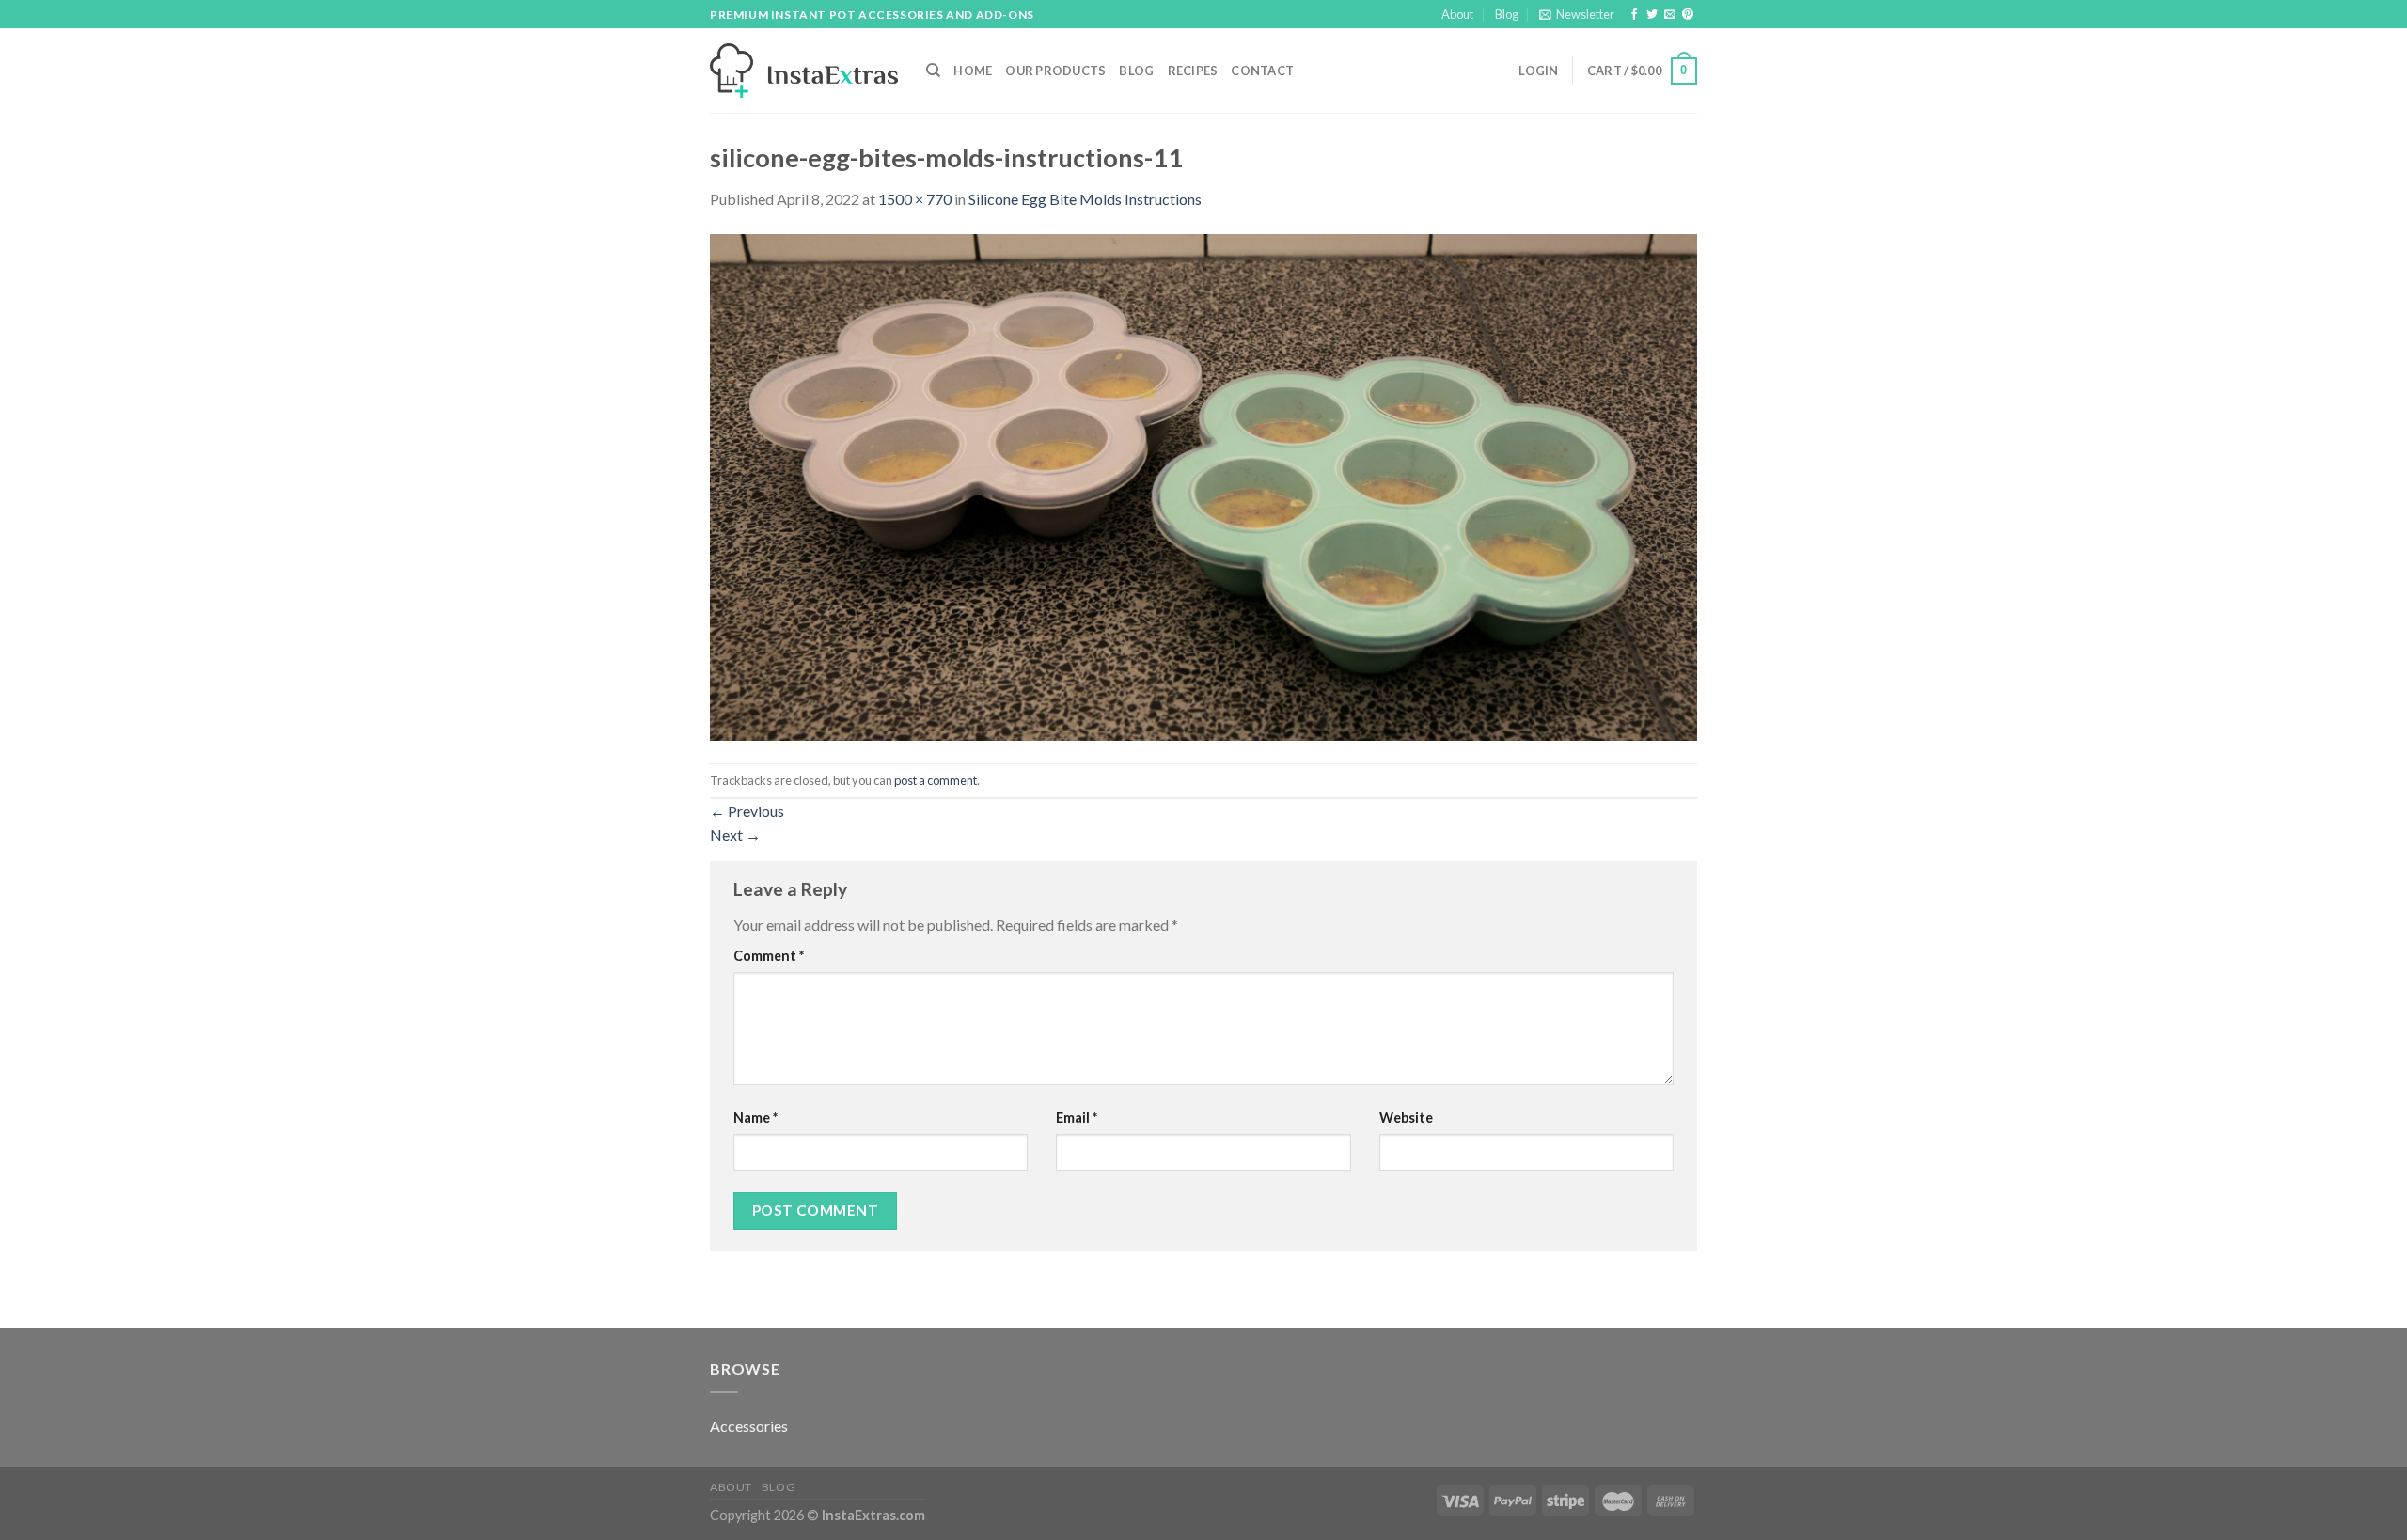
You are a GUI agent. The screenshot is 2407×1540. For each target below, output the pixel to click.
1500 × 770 (915, 199)
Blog (1507, 14)
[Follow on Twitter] (1652, 15)
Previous (747, 811)
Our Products (1055, 71)
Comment (769, 956)
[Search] (933, 71)
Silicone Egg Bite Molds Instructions (1085, 199)
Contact (1262, 71)
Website (1406, 1117)
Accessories (749, 1426)
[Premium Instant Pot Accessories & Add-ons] (804, 71)
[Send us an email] (1670, 15)
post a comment (936, 780)
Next (735, 834)
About (1457, 14)
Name (755, 1117)
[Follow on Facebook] (1634, 15)
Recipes (1193, 71)
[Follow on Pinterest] (1688, 15)
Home (973, 71)
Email (1077, 1117)
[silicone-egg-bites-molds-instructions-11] (1203, 486)
